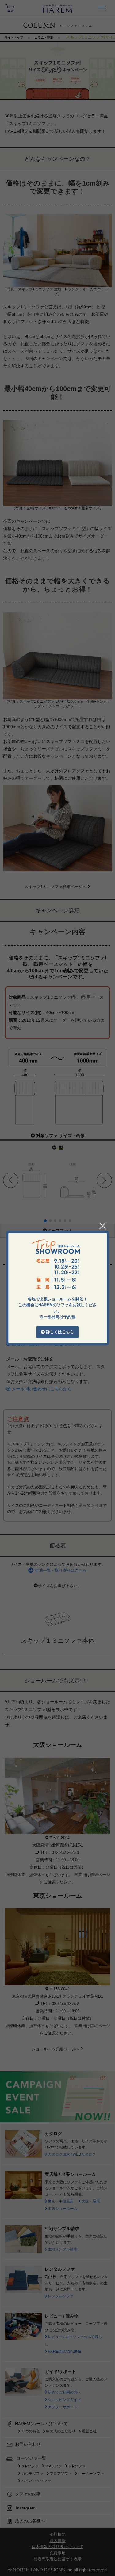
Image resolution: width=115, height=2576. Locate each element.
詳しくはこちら (59, 1332)
